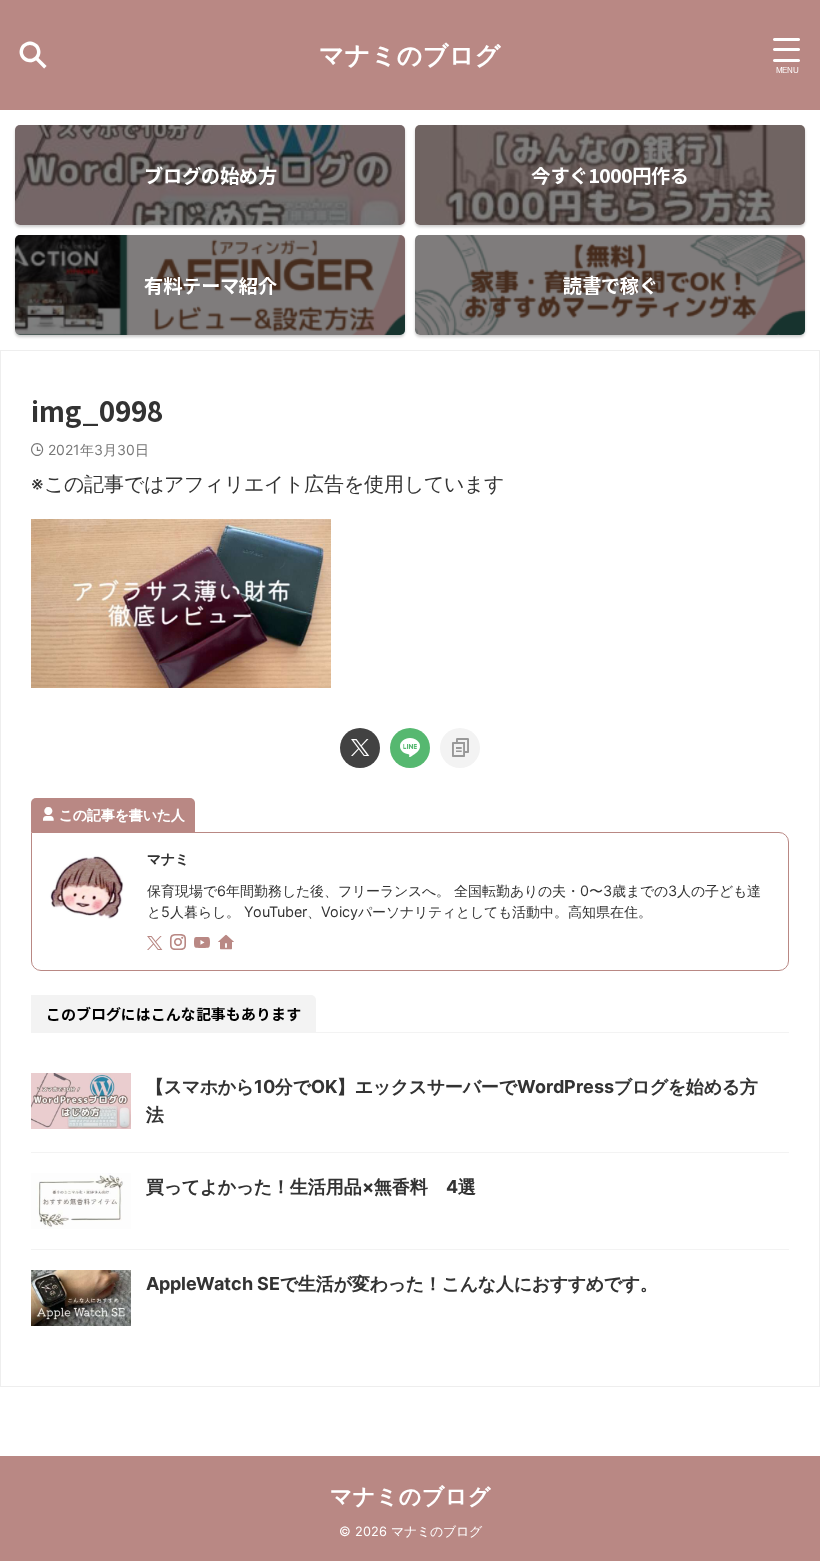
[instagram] (180, 943)
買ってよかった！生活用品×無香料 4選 (311, 1186)
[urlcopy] (460, 748)
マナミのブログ (410, 55)
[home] (228, 944)
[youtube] (204, 943)
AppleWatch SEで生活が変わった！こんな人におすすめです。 (402, 1283)
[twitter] (360, 748)
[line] (410, 748)
